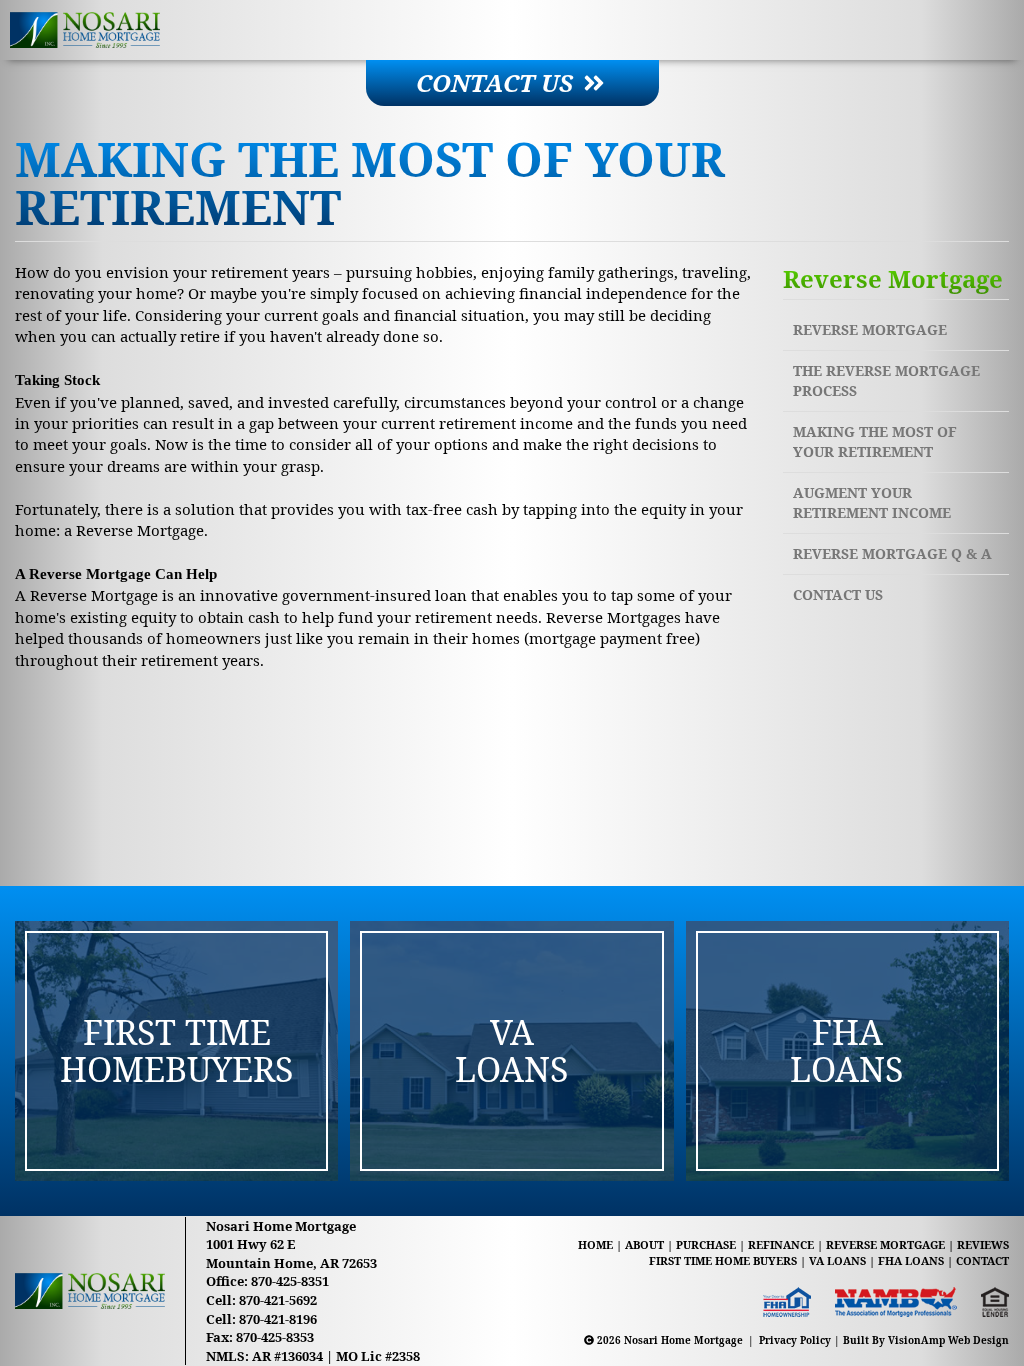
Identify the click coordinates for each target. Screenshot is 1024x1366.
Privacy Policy (795, 1340)
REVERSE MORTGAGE (885, 1244)
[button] (512, 83)
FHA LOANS (911, 1260)
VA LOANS (837, 1260)
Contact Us (838, 594)
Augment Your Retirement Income (872, 502)
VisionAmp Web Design (948, 1340)
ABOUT (644, 1244)
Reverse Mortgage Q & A (892, 553)
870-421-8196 (278, 1319)
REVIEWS (983, 1244)
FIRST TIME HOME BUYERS (723, 1260)
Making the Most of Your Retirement (875, 441)
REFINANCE (781, 1244)
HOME (595, 1244)
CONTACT (982, 1260)
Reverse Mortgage (870, 329)
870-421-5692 (278, 1300)
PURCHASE (706, 1244)
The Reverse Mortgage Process (886, 380)
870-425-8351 (290, 1281)
